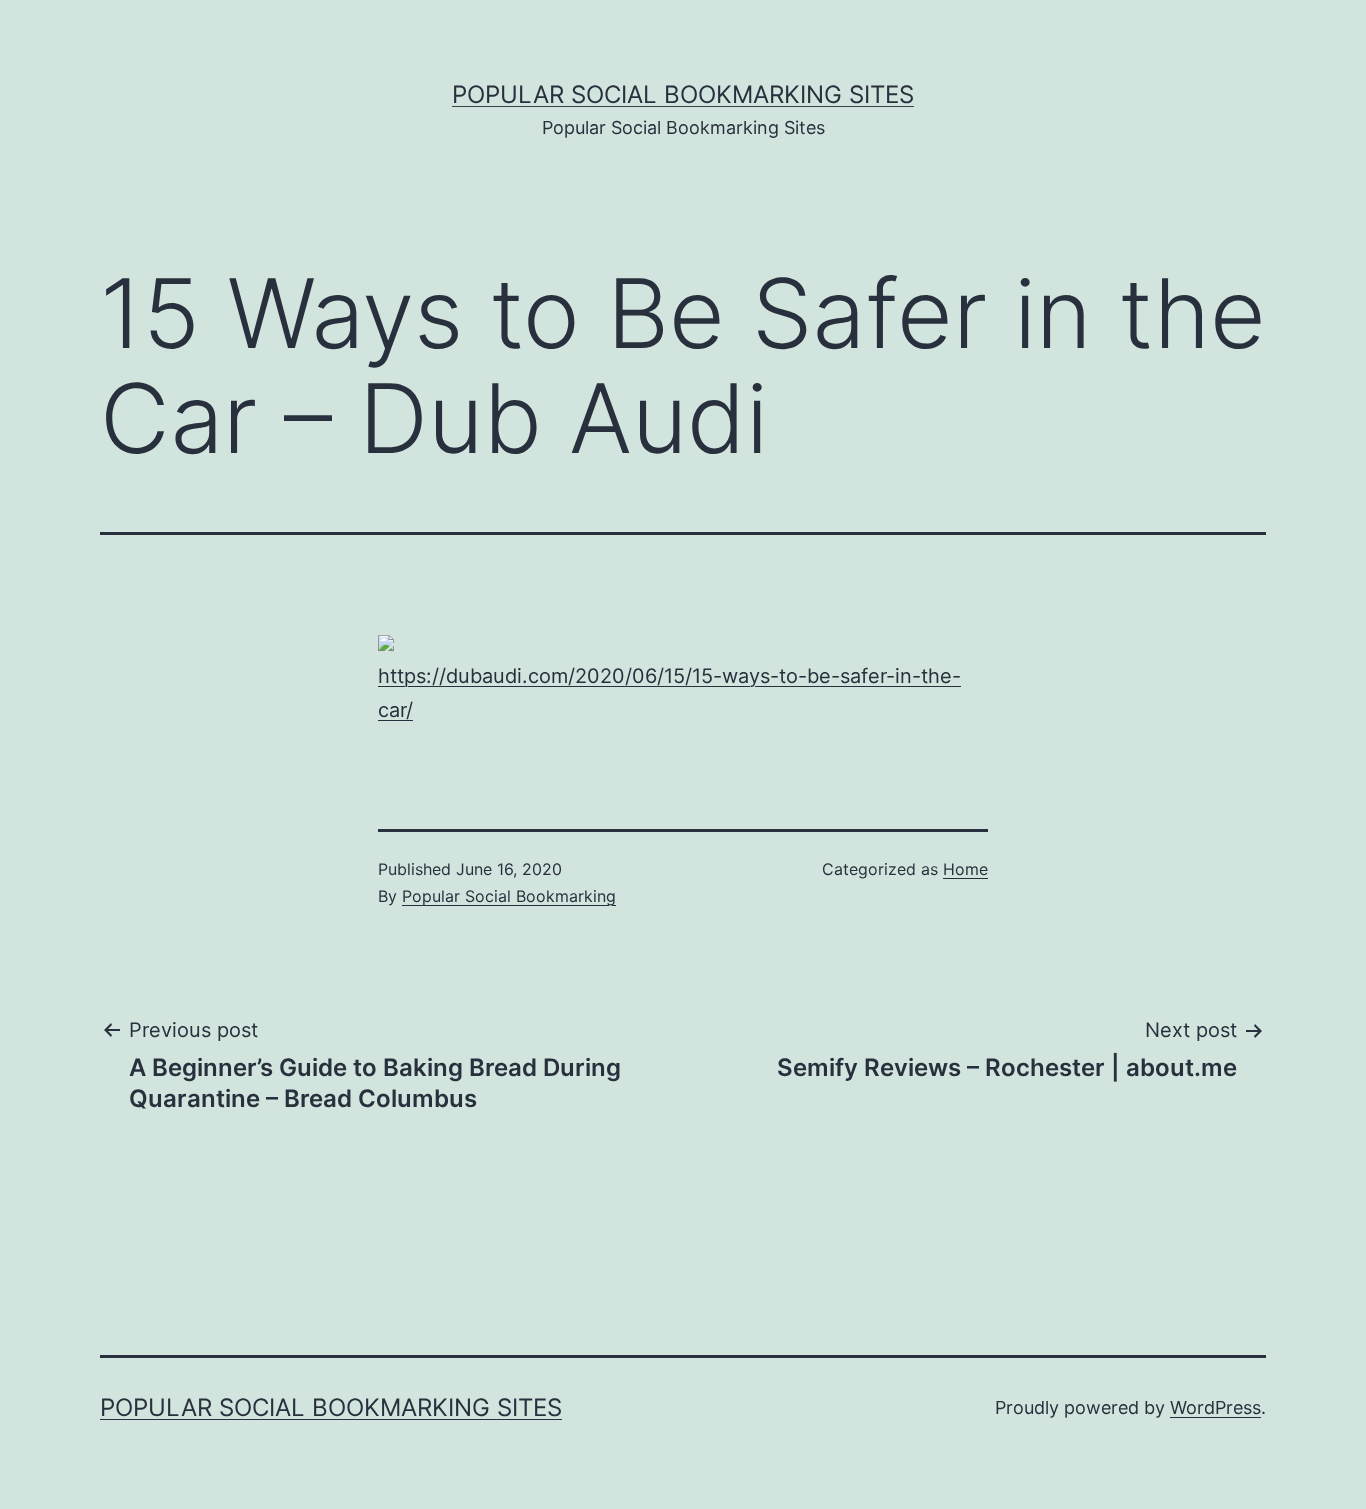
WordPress (1215, 1407)
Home (965, 869)
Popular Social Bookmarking (509, 896)
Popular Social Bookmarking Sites (683, 94)
